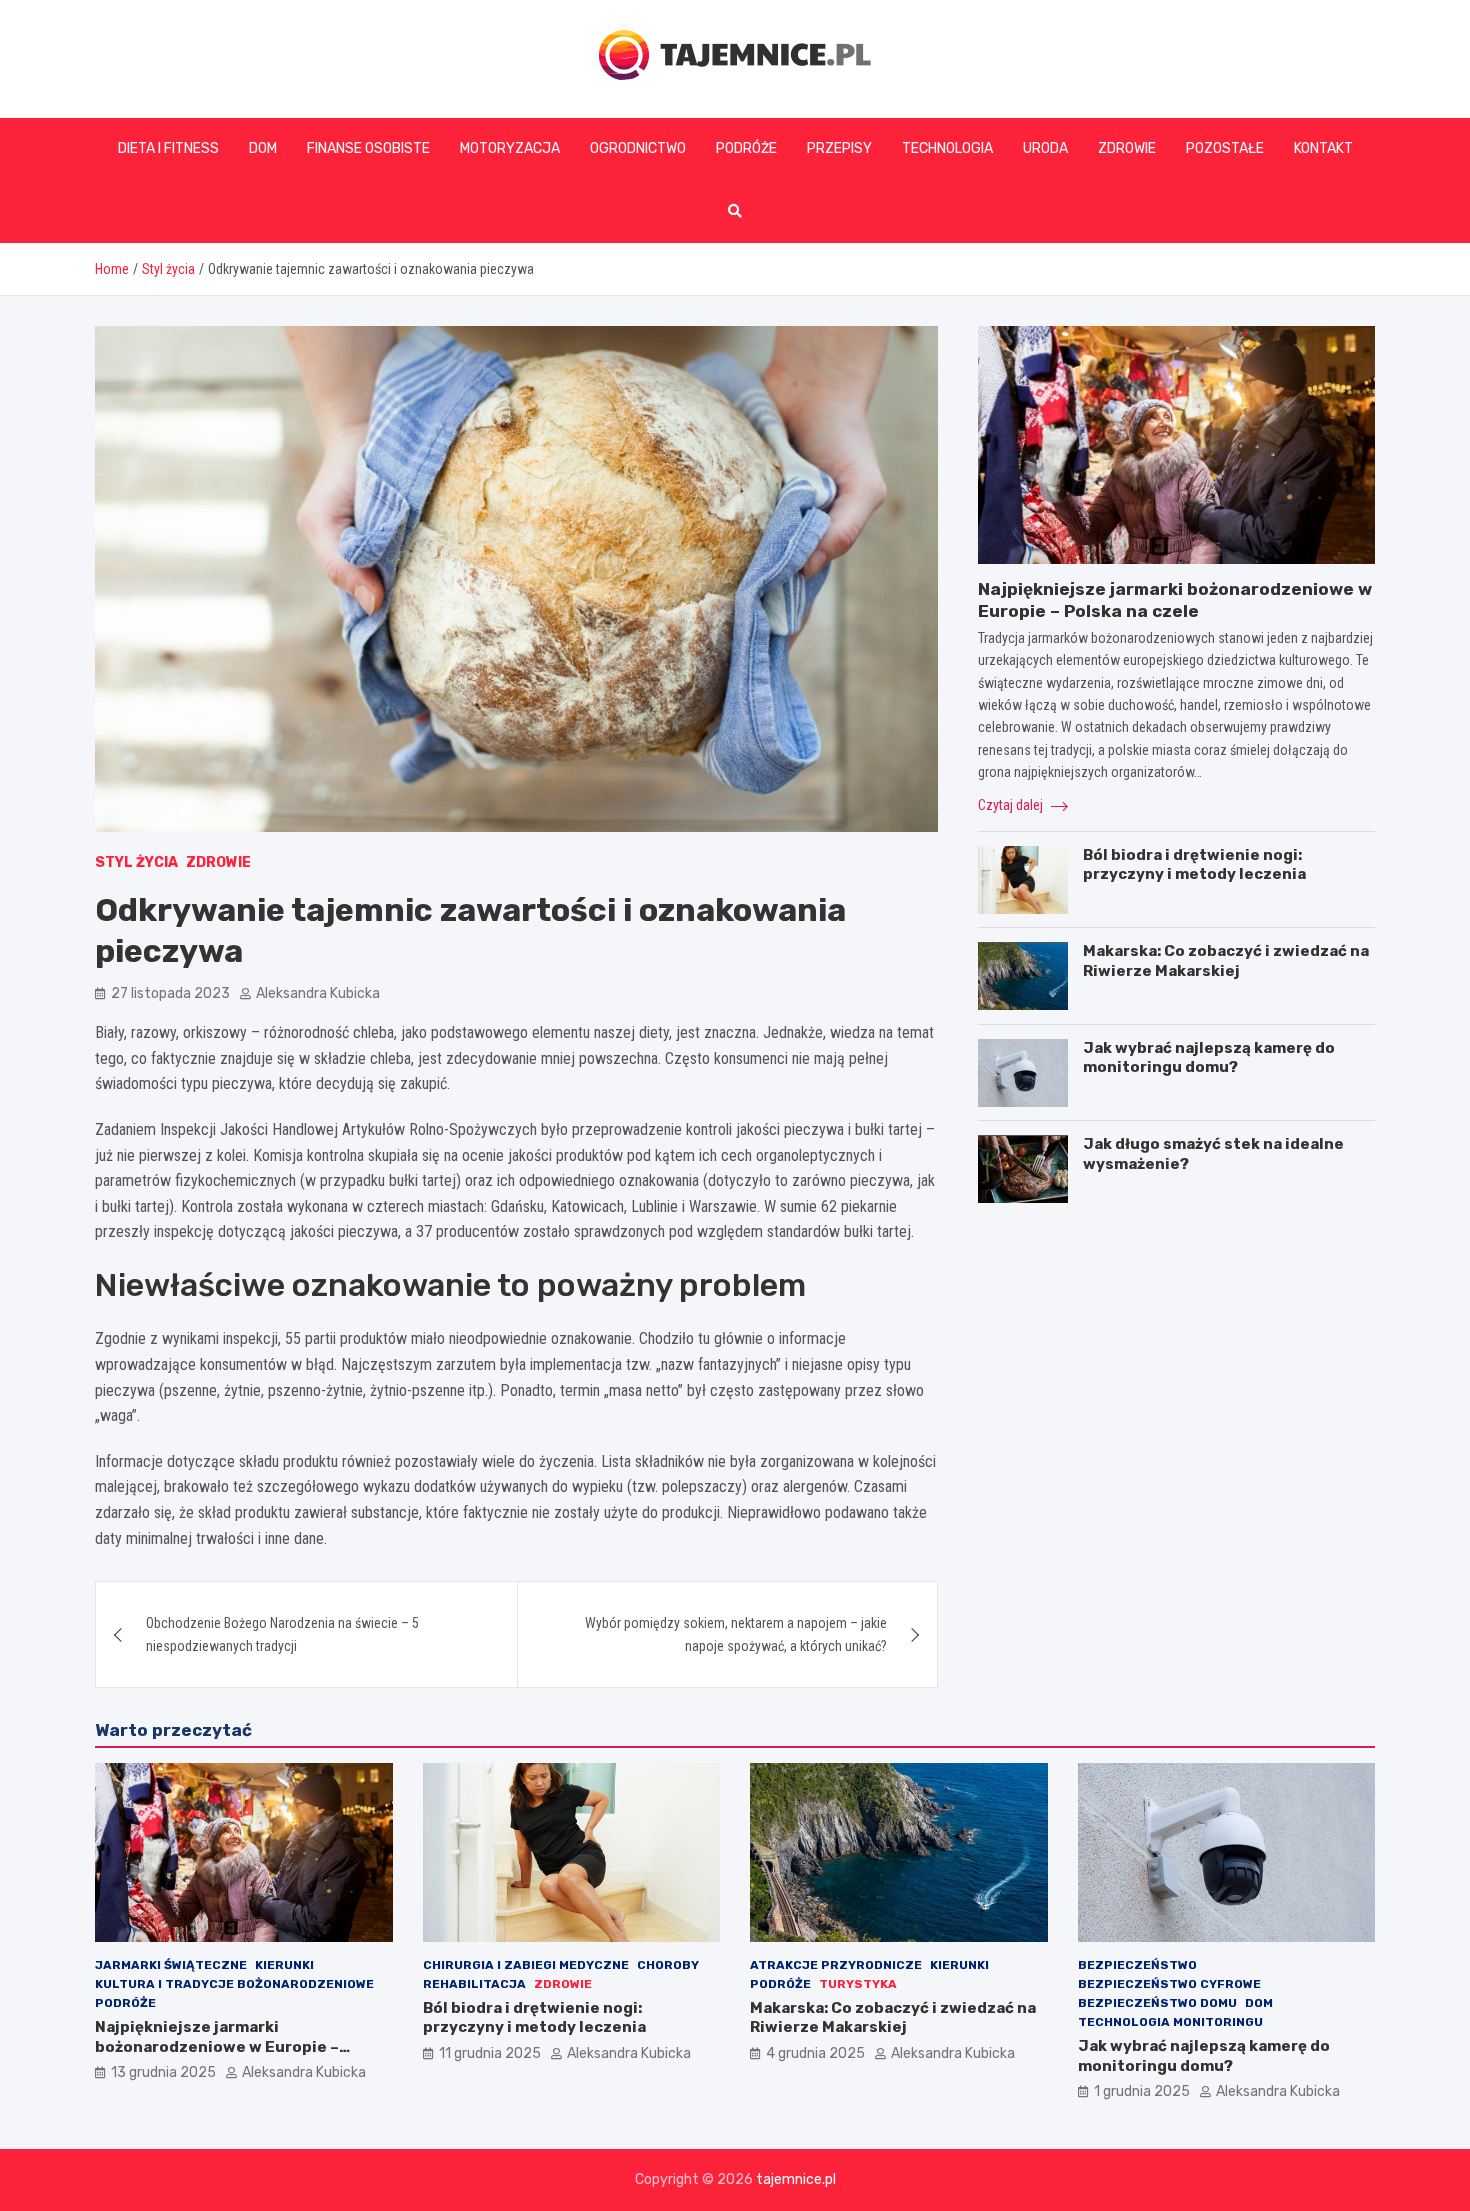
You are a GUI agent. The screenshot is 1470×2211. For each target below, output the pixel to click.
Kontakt (1323, 148)
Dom (263, 148)
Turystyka (858, 1984)
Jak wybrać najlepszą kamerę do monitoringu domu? (1209, 1058)
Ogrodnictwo (638, 148)
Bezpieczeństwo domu (1157, 2003)
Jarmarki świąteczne (171, 1965)
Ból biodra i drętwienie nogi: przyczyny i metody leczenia (1194, 865)
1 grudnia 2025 (1142, 2091)
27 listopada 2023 (170, 993)
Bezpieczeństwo (1137, 1965)
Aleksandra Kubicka (318, 993)
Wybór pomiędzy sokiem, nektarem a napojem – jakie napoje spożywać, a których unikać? (736, 1634)
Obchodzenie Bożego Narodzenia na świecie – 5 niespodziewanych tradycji (282, 1634)
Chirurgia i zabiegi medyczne (526, 1965)
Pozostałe (1225, 148)
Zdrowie (1127, 148)
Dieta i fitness (168, 148)
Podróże (746, 148)
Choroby (668, 1965)
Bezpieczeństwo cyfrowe (1169, 1984)
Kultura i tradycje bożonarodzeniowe (234, 1984)
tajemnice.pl (796, 2179)
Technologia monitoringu (1170, 2022)
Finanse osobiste (368, 148)
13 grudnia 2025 (163, 2072)
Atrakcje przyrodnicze (836, 1965)
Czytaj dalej (1012, 805)
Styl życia (136, 862)
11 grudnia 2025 (490, 2053)
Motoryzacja (510, 148)
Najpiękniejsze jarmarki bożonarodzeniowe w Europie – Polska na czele (217, 2046)
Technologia (947, 148)
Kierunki (284, 1965)
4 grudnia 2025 (815, 2053)
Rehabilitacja (474, 1984)
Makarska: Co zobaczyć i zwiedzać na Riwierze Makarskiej (1226, 962)
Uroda (1045, 148)
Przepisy (839, 148)
